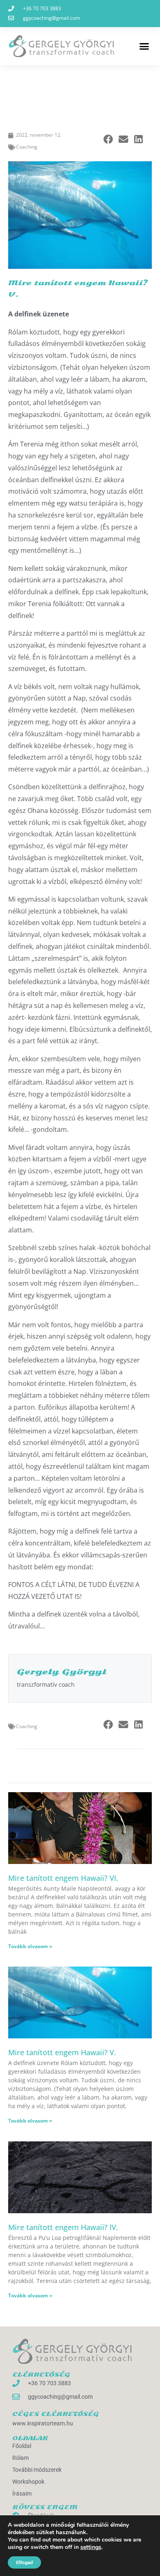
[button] (144, 46)
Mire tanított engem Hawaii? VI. (63, 1878)
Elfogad (24, 2562)
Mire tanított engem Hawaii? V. (62, 2052)
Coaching (27, 147)
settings (91, 2547)
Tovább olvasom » (30, 1946)
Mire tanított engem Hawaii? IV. (63, 2227)
